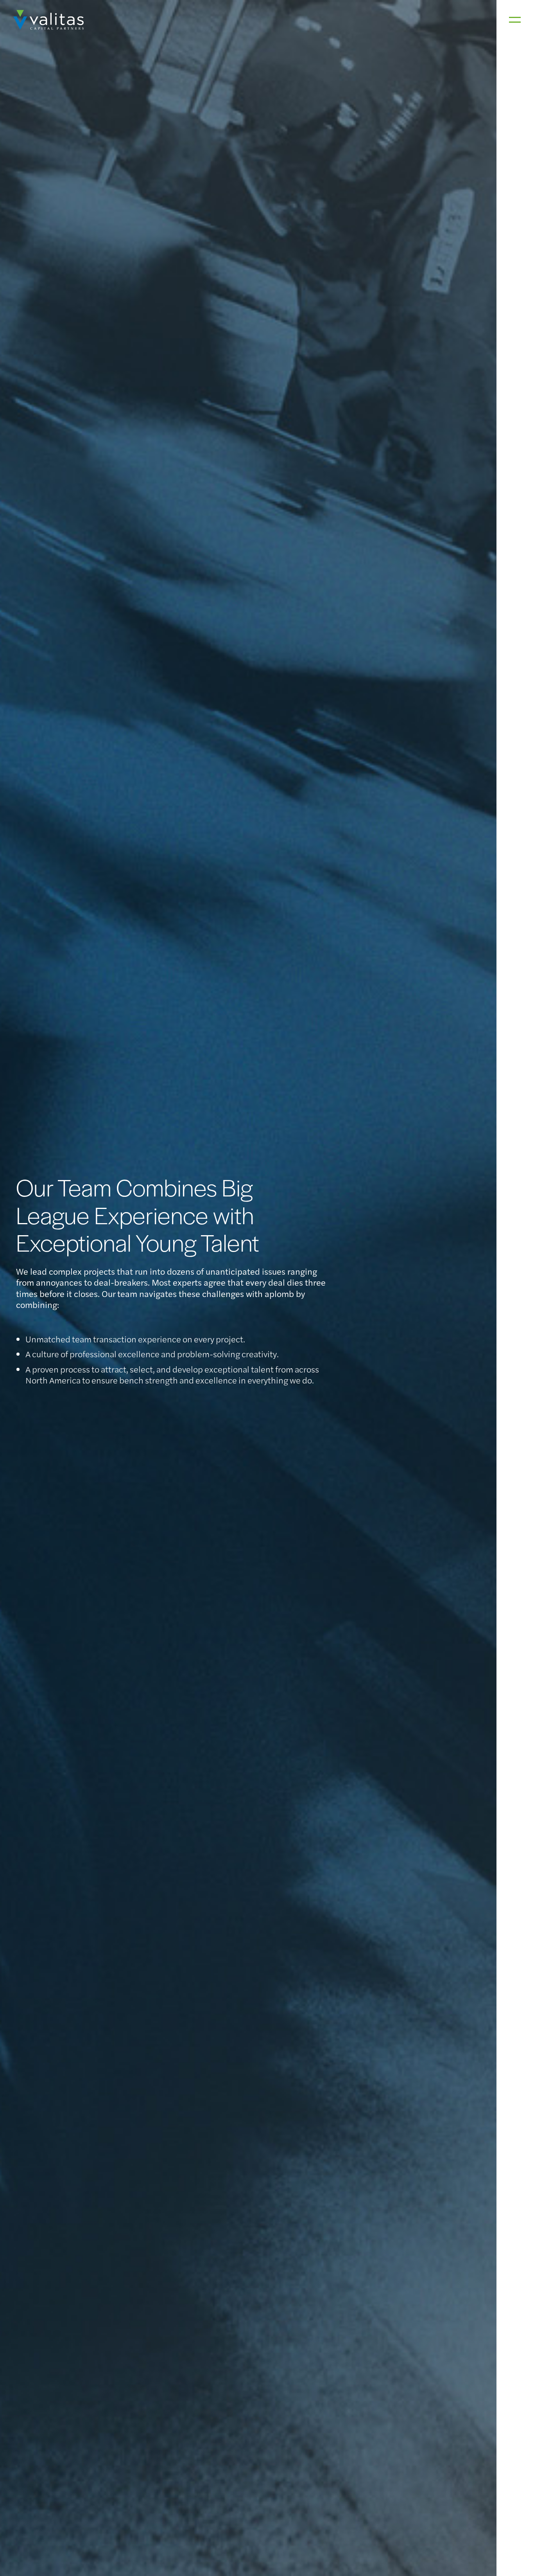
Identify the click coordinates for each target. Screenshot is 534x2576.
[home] (48, 20)
